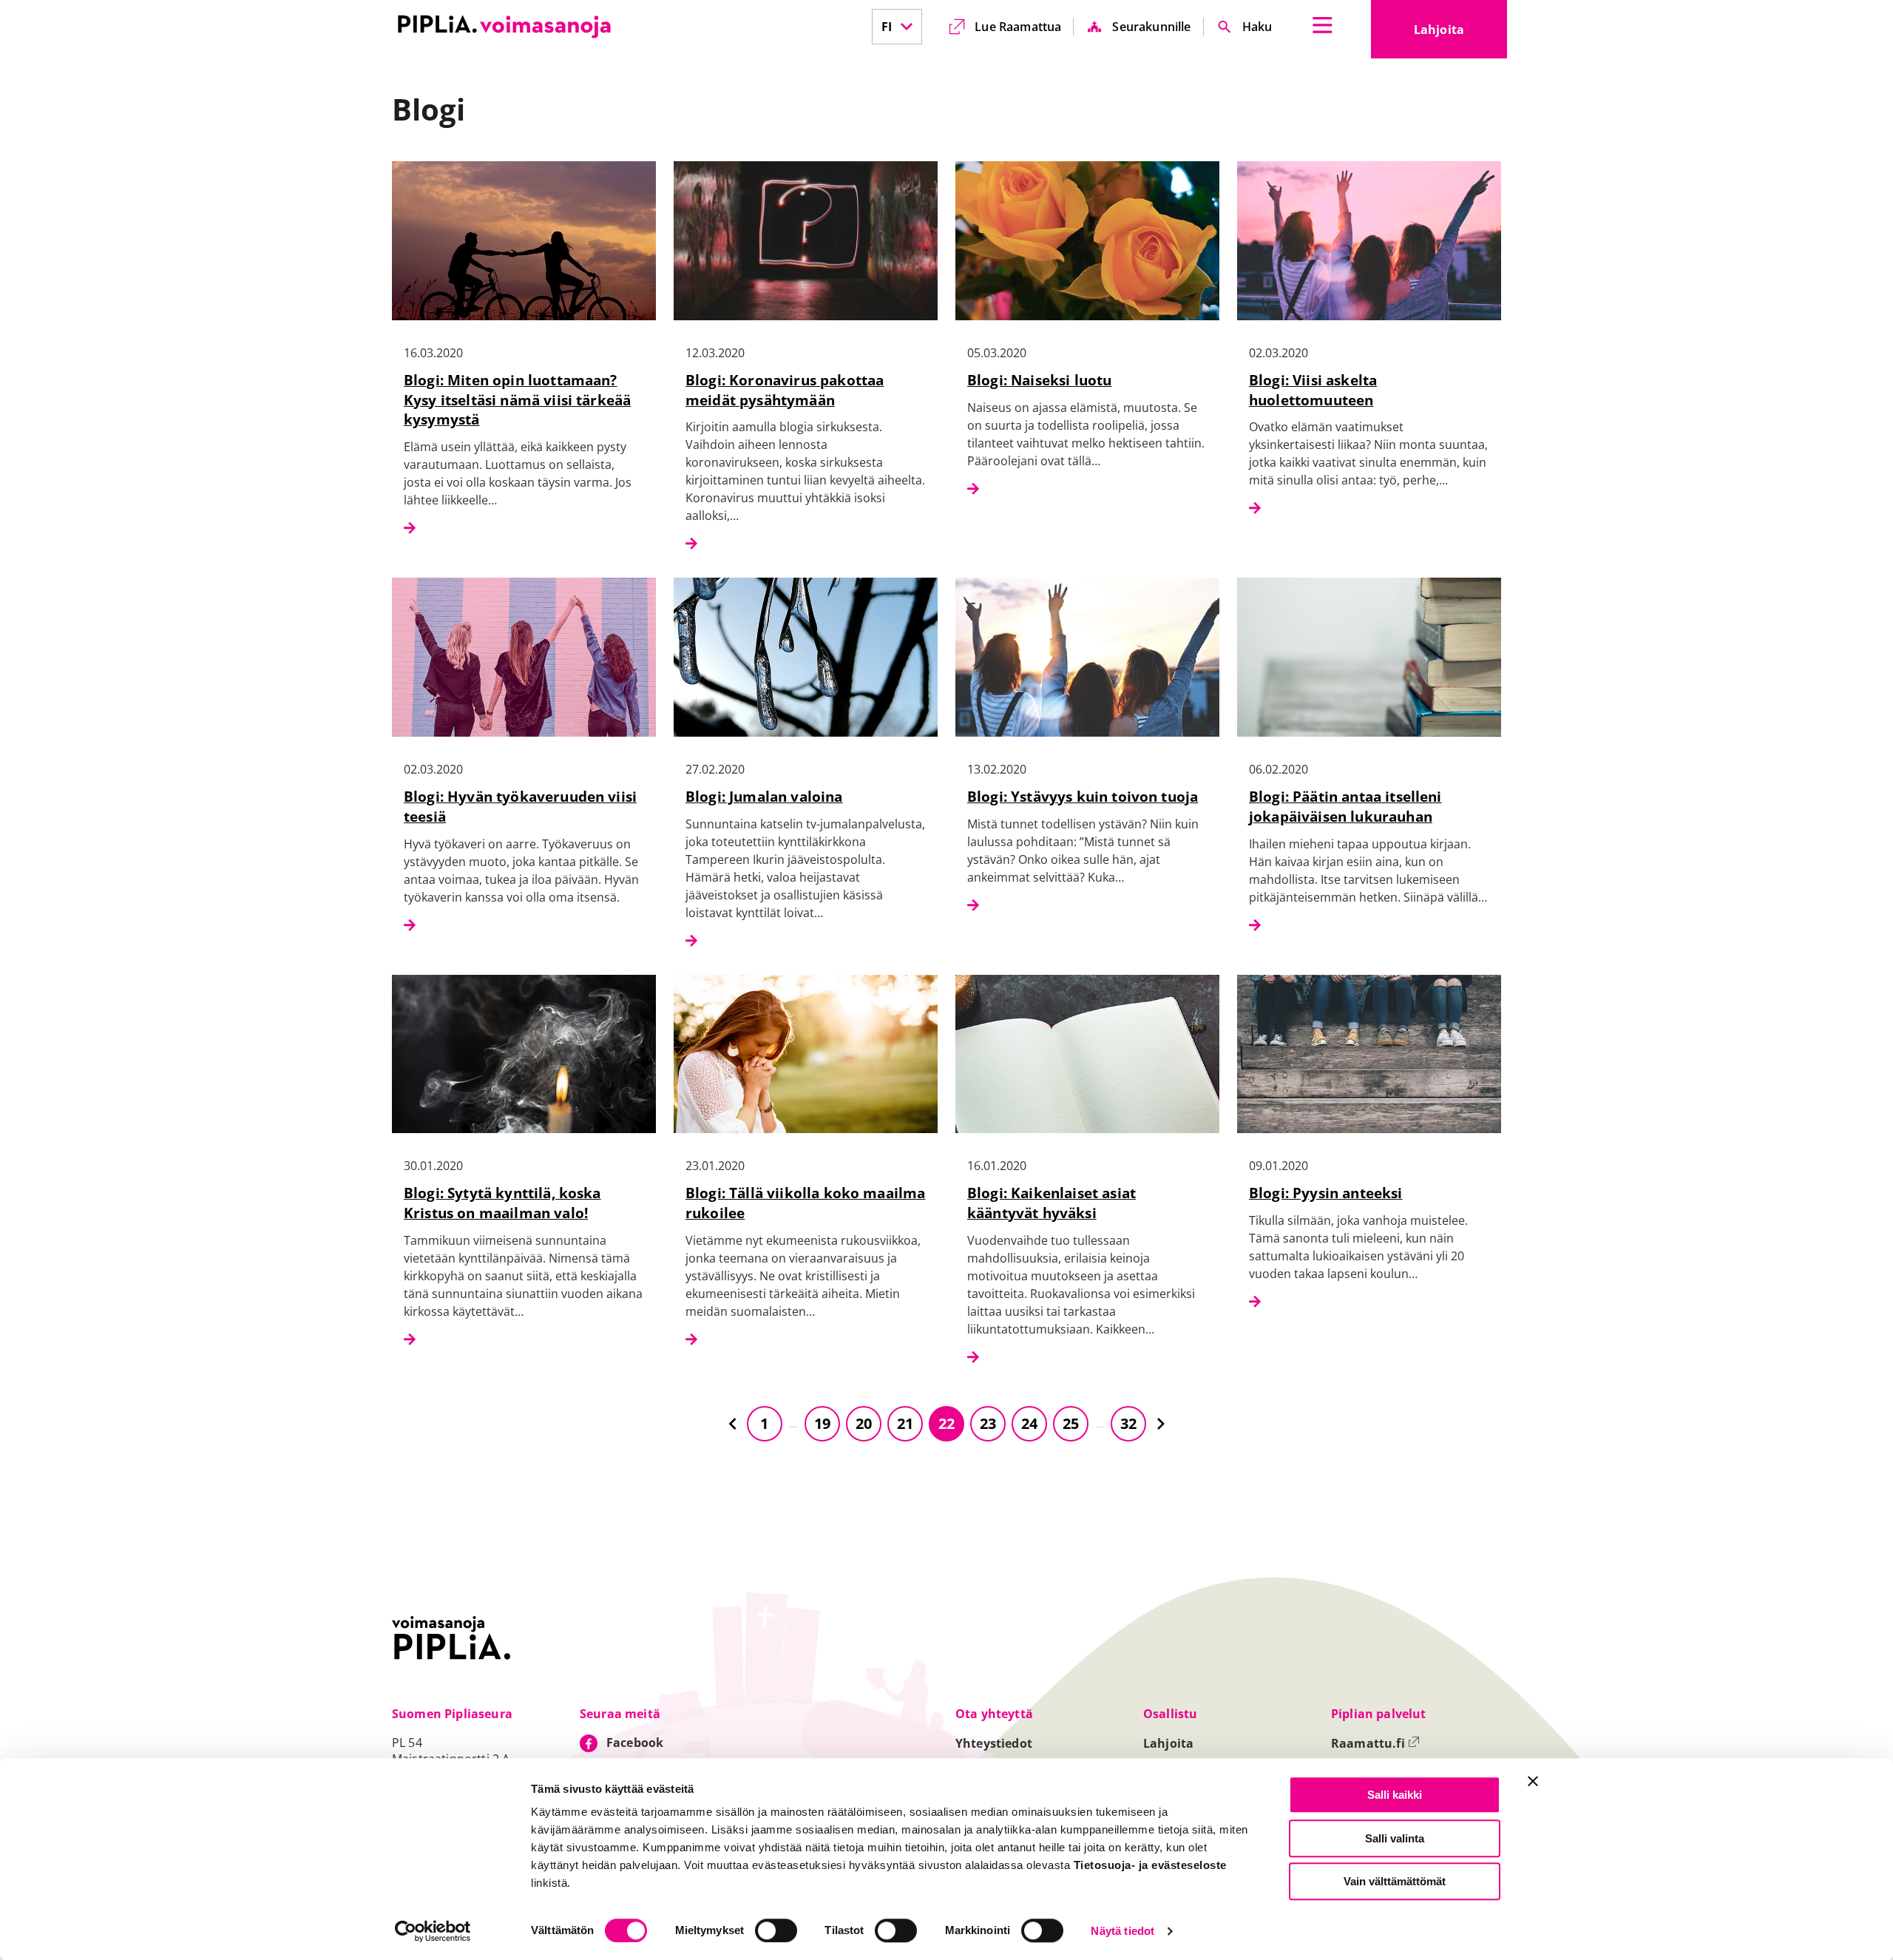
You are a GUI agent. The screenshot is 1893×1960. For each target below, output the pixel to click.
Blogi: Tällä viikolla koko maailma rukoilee (805, 1203)
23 (988, 1423)
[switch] (776, 1930)
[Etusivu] (504, 27)
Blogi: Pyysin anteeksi (1326, 1193)
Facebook (635, 1743)
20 (864, 1423)
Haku (1257, 27)
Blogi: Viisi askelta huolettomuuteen (1313, 390)
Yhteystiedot (994, 1743)
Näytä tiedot (1122, 1932)
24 (1029, 1423)
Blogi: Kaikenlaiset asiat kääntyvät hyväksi (1052, 1203)
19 (822, 1423)
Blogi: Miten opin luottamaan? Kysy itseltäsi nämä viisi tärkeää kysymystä (517, 400)
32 (1128, 1423)
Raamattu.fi (1375, 1743)
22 (946, 1423)
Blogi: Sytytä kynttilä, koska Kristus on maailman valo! (502, 1203)
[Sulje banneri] (1533, 1781)
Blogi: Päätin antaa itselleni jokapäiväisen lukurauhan (1345, 806)
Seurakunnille (1151, 27)
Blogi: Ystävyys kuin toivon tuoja (1083, 796)
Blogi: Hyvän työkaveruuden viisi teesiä (520, 806)
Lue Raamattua (1018, 27)
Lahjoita (1460, 34)
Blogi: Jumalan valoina (764, 796)
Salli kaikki (1395, 1795)
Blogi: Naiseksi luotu (1039, 380)
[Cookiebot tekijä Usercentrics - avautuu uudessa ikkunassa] (433, 1931)
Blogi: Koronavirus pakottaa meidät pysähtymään (785, 390)
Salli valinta (1395, 1838)
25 (1071, 1423)
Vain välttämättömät (1395, 1881)
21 (905, 1423)
